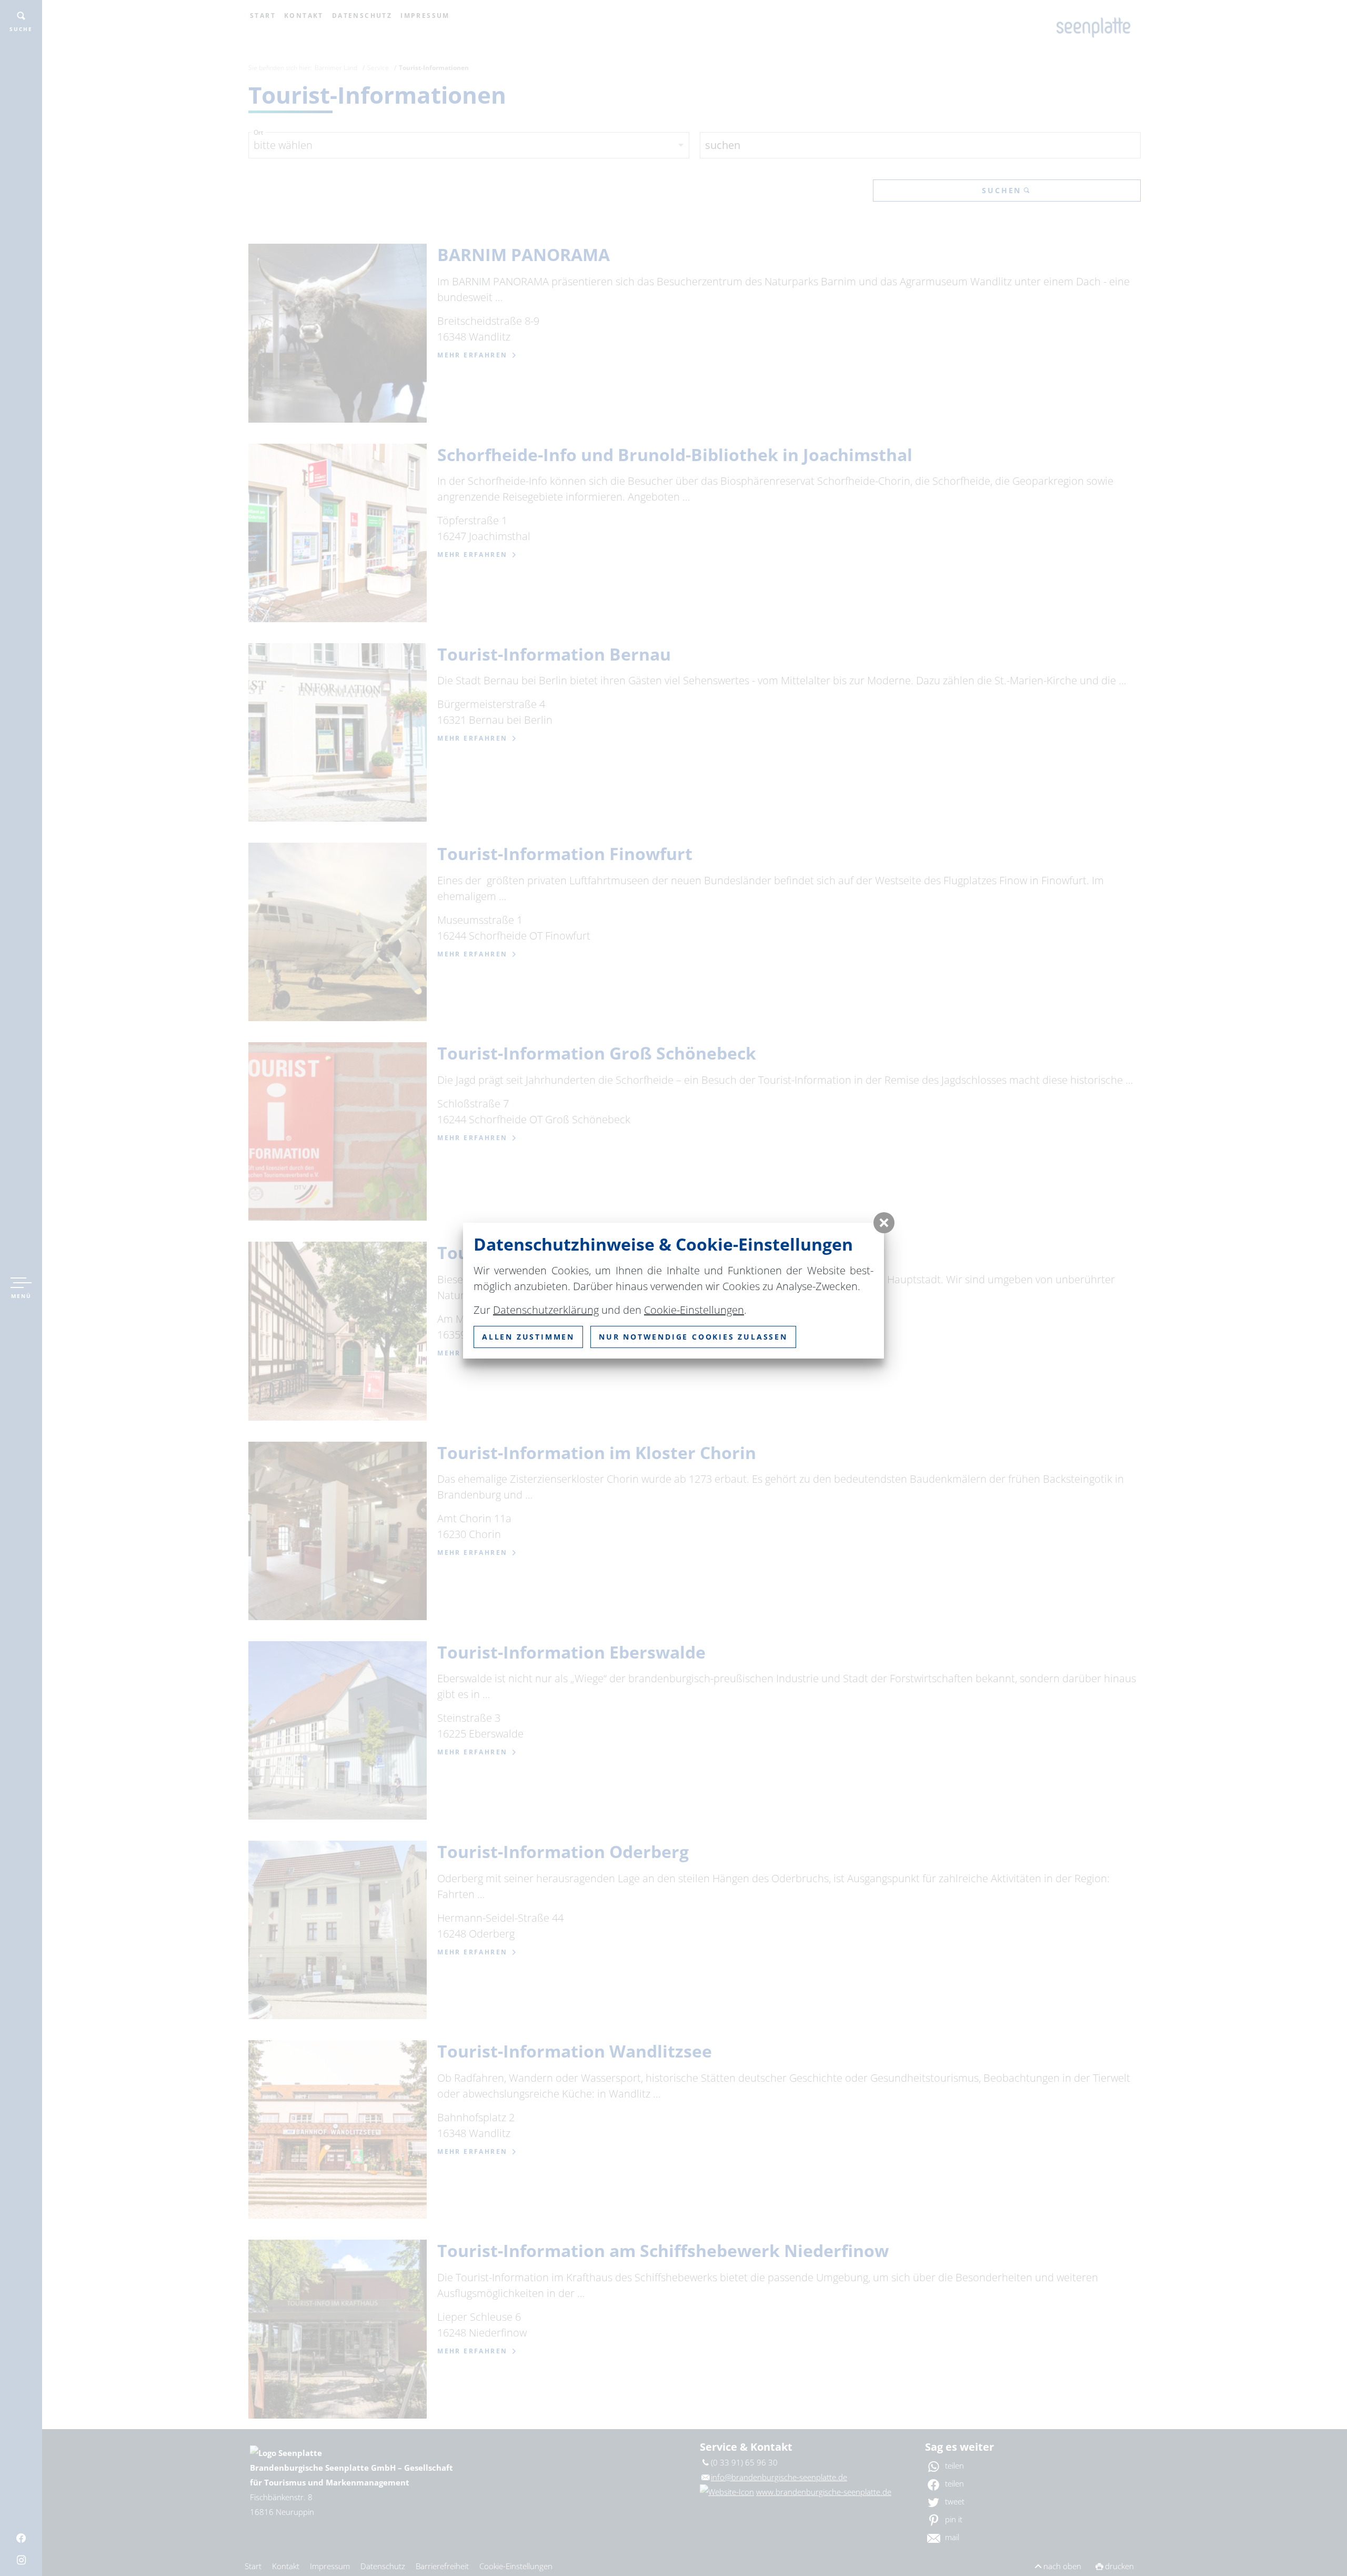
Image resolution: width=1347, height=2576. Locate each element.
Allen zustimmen (528, 1337)
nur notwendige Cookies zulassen (693, 1337)
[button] (884, 1223)
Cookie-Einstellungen (694, 1310)
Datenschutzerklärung (546, 1310)
